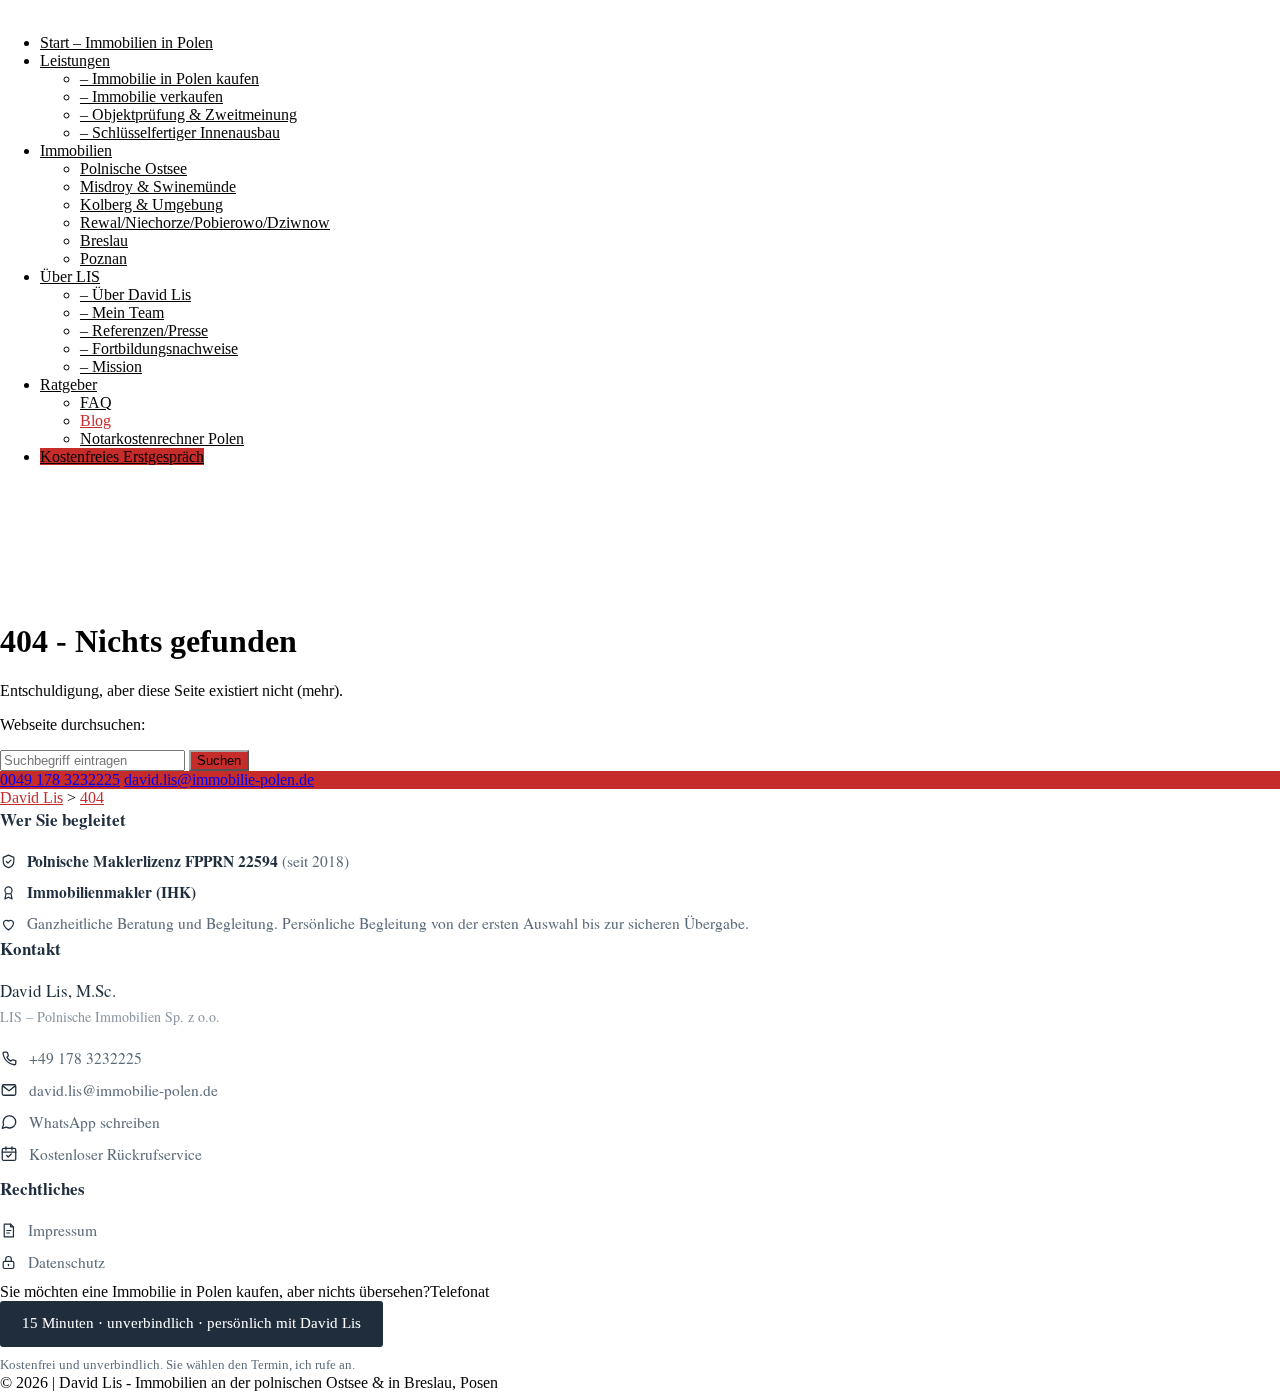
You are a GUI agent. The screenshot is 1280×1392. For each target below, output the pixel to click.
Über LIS (70, 276)
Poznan (103, 258)
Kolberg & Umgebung (151, 204)
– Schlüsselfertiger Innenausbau (180, 132)
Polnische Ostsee (133, 168)
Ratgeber (68, 384)
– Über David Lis (135, 294)
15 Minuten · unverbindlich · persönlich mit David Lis (191, 1323)
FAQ (96, 402)
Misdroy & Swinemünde (158, 186)
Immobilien (76, 150)
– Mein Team (122, 312)
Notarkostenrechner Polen (162, 438)
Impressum (62, 1230)
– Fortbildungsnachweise (159, 348)
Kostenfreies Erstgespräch (122, 456)
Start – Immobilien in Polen (126, 42)
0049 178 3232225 (60, 779)
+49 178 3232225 (85, 1058)
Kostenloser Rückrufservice (115, 1154)
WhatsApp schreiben (94, 1122)
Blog (95, 420)
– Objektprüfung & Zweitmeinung (188, 114)
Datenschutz (66, 1262)
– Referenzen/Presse (144, 330)
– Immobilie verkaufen (151, 96)
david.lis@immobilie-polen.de (219, 779)
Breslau (104, 240)
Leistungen (75, 60)
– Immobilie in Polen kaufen (169, 78)
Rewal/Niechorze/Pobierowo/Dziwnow (205, 222)
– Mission (111, 366)
